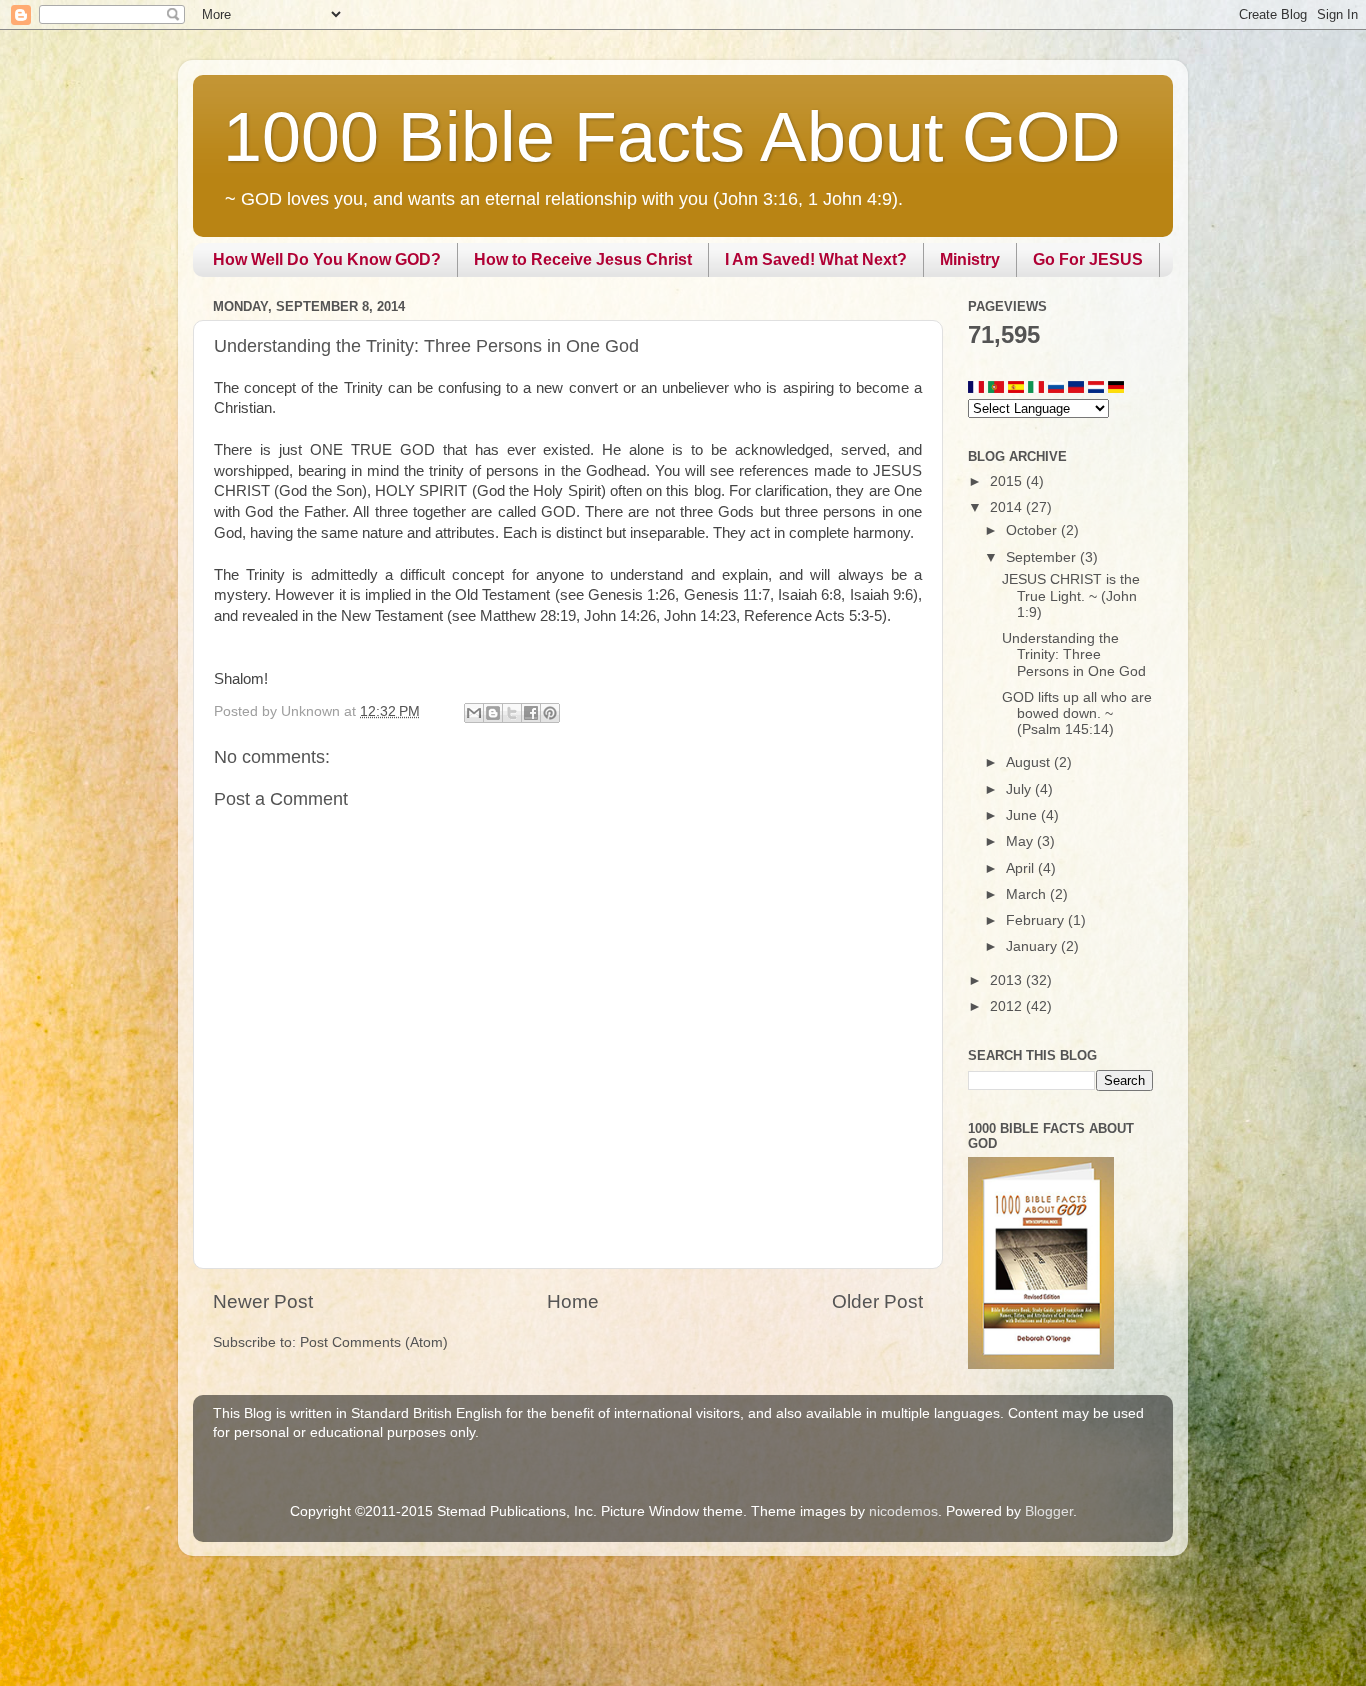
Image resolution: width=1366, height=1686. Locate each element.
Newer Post (263, 1301)
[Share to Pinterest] (550, 713)
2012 (1008, 1006)
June (1023, 815)
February (1037, 920)
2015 (1008, 481)
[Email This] (474, 713)
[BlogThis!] (493, 713)
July (1020, 789)
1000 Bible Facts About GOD (672, 137)
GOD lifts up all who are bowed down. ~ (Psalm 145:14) (1077, 713)
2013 (1008, 980)
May (1021, 841)
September (1043, 557)
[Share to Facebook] (531, 713)
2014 (1008, 507)
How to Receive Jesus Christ (583, 259)
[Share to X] (512, 713)
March (1028, 894)
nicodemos (903, 1511)
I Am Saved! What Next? (816, 259)
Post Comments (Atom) (374, 1342)
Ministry (970, 259)
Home (573, 1301)
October (1033, 530)
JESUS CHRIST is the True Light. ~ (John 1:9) (1071, 595)
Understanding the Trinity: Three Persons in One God (1074, 654)
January (1033, 946)
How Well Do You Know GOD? (327, 259)
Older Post (877, 1301)
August (1030, 762)
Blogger (1049, 1511)
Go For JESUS (1088, 259)
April (1022, 868)
